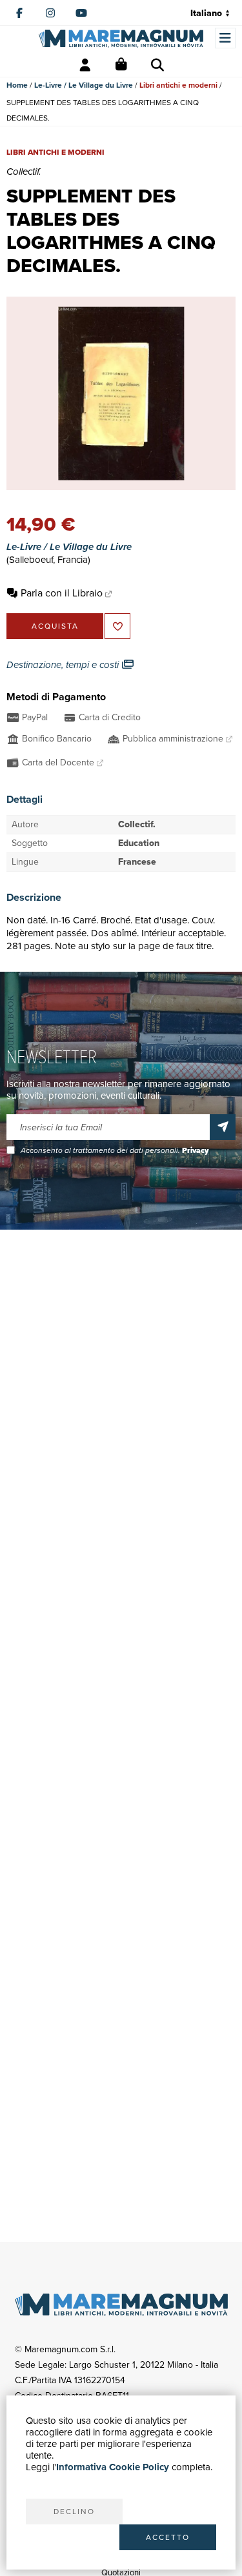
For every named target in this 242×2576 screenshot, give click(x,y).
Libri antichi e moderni (178, 85)
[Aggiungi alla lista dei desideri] (117, 626)
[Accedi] (85, 65)
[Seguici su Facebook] (19, 13)
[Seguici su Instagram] (50, 13)
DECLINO (74, 2512)
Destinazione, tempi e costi (64, 665)
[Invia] (223, 1127)
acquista (55, 626)
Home (17, 85)
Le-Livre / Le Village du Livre (84, 85)
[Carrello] (121, 65)
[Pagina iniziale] (121, 38)
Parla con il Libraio (62, 593)
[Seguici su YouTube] (81, 13)
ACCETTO (168, 2537)
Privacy (195, 1150)
